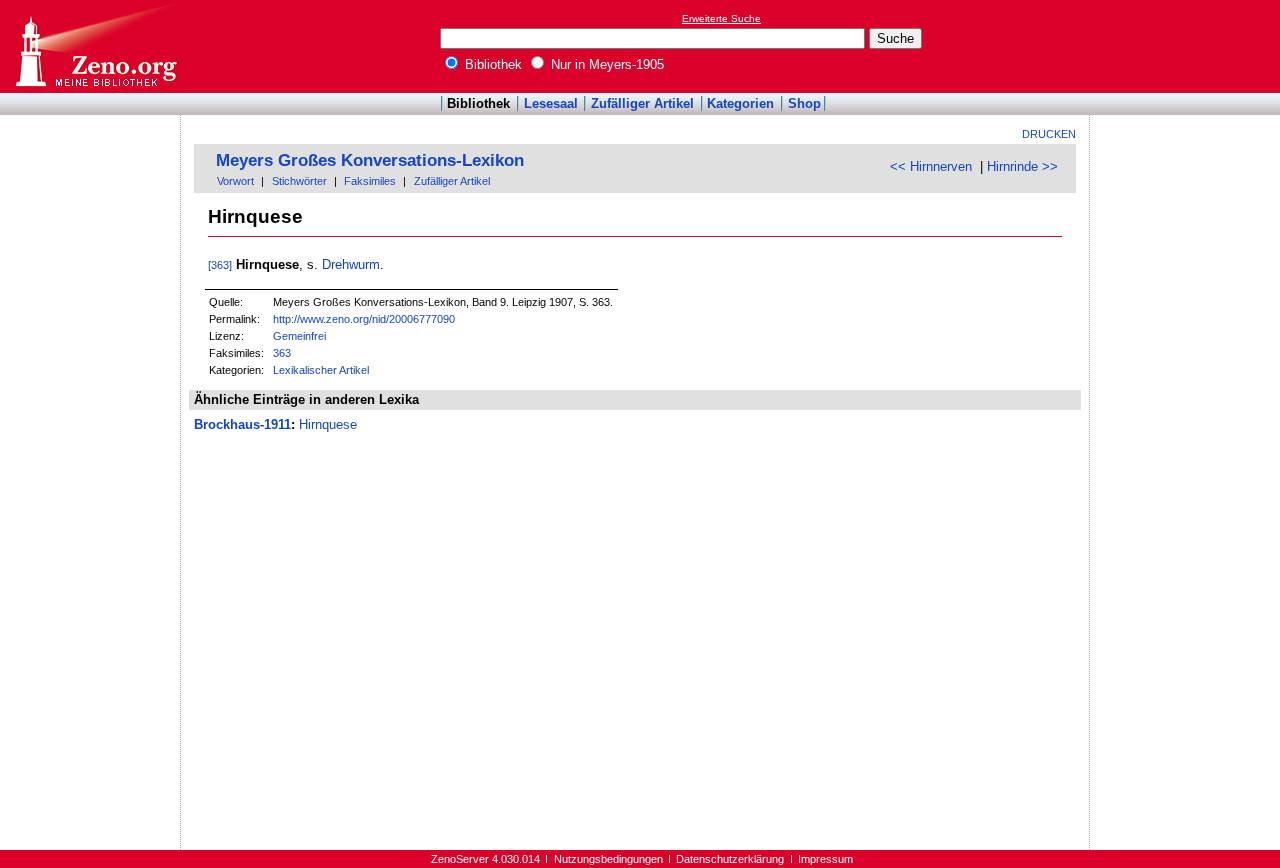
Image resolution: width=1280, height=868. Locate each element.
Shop (804, 103)
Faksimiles (370, 181)
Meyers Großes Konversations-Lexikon (370, 160)
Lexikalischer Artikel (321, 370)
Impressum (825, 859)
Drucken (1049, 134)
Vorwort (235, 181)
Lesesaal (551, 103)
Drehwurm (351, 264)
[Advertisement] (1188, 46)
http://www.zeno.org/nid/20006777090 (364, 319)
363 (282, 353)
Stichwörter (299, 181)
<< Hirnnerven (931, 166)
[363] (220, 265)
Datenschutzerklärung (730, 859)
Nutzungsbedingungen (608, 859)
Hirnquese (328, 424)
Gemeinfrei (299, 336)
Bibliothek (491, 64)
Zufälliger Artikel (642, 103)
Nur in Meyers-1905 (605, 64)
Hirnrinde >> (1022, 166)
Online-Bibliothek (95, 46)
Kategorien (740, 103)
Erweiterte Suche (721, 18)
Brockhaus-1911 (242, 424)
